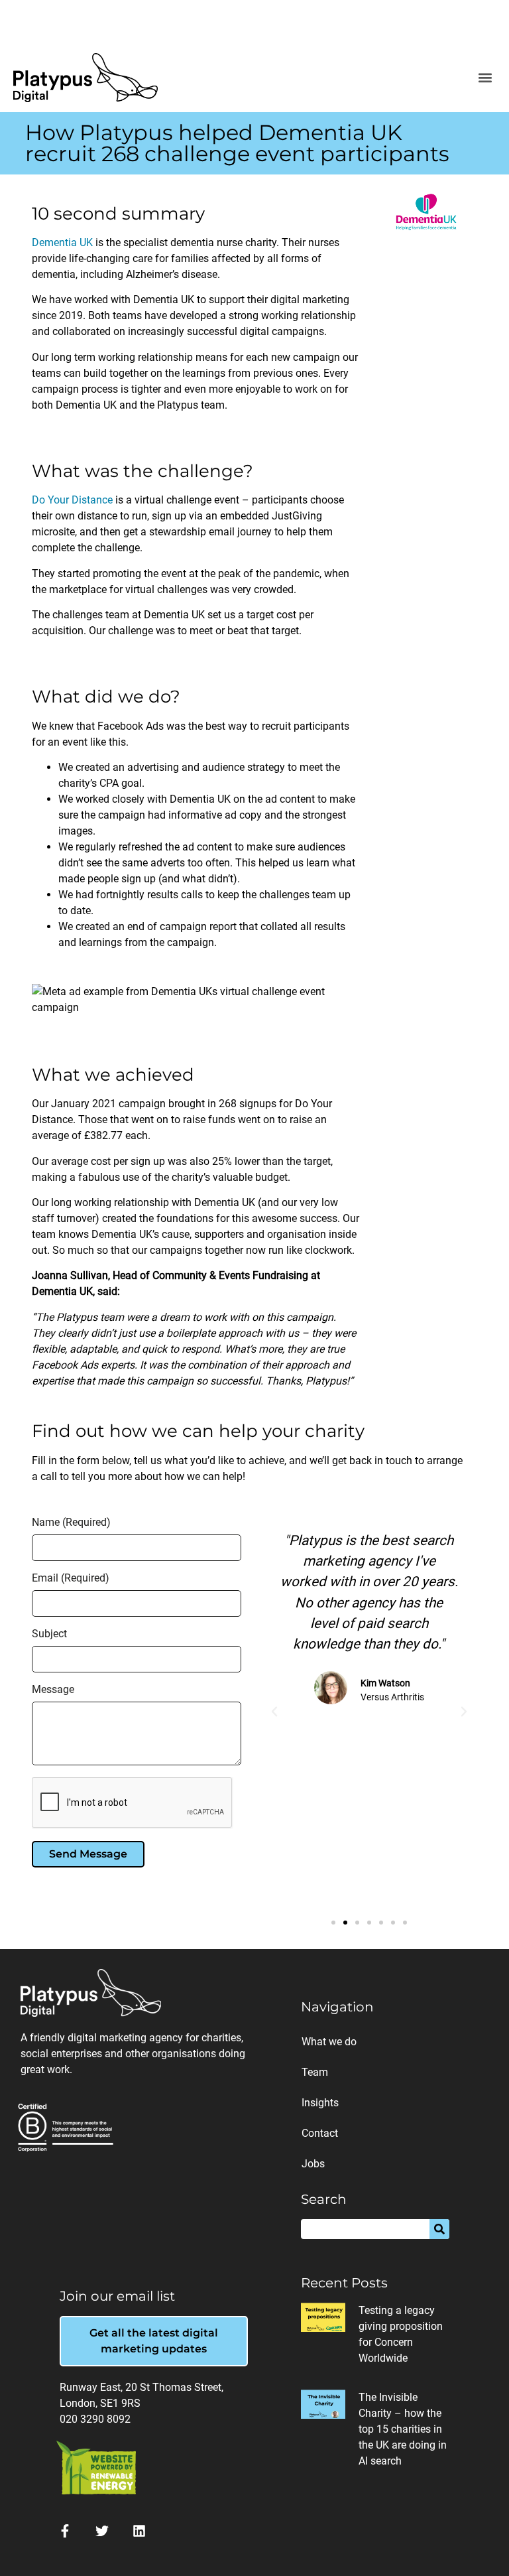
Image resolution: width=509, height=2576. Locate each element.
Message (53, 1690)
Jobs (313, 2164)
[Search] (439, 2229)
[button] (485, 77)
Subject (49, 1634)
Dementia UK (62, 242)
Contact (320, 2133)
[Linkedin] (139, 2531)
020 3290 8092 (95, 2419)
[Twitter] (102, 2531)
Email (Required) (71, 1579)
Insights (320, 2103)
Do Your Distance (72, 500)
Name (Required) (71, 1523)
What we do (329, 2042)
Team (315, 2072)
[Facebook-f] (65, 2531)
